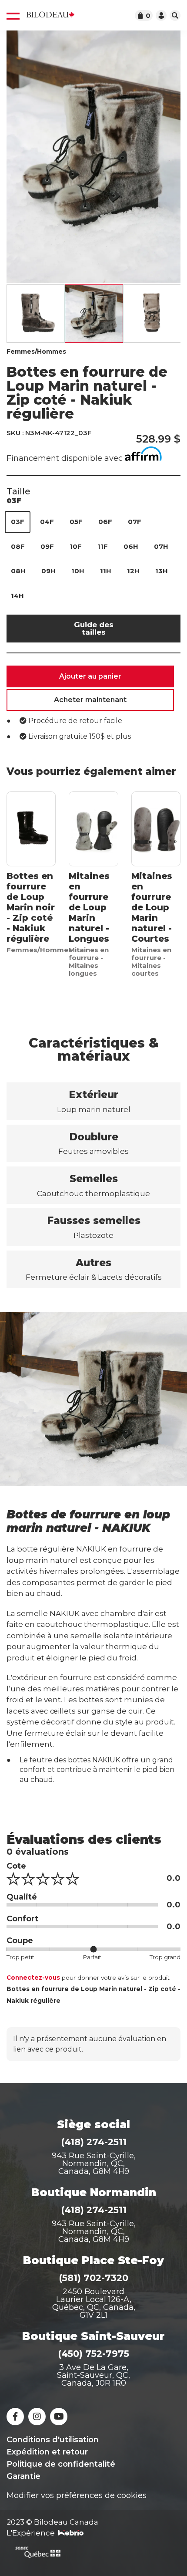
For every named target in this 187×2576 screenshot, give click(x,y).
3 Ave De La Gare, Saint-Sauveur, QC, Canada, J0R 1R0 (93, 2375)
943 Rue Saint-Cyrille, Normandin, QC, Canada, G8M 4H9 (94, 2164)
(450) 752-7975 (93, 2354)
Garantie (23, 2476)
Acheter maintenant (90, 700)
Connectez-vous (33, 1978)
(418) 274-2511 (94, 2142)
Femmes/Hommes (36, 352)
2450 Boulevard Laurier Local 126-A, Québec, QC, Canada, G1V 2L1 (94, 2303)
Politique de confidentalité (61, 2464)
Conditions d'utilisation (53, 2440)
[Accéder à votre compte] (161, 15)
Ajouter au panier (90, 676)
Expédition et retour (47, 2452)
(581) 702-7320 (93, 2278)
